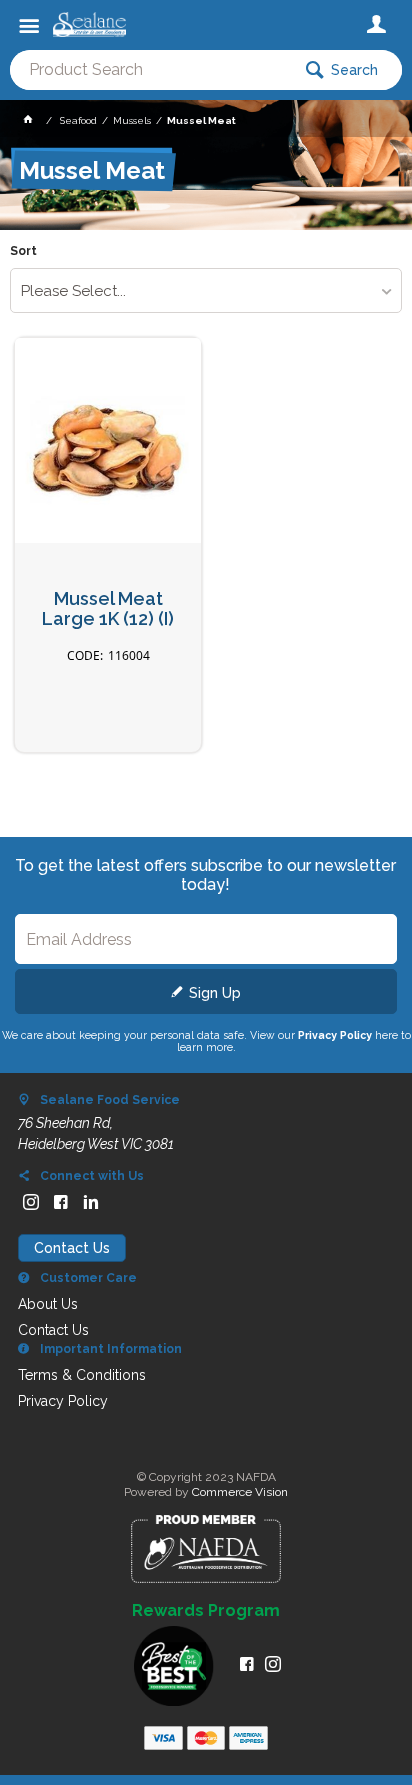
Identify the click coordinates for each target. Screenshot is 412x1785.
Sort (23, 251)
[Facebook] (61, 1202)
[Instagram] (31, 1202)
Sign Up (215, 993)
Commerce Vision (240, 1492)
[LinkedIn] (91, 1202)
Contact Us (72, 1248)
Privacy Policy (335, 1035)
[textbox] (150, 70)
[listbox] (205, 290)
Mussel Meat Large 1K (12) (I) (108, 609)
